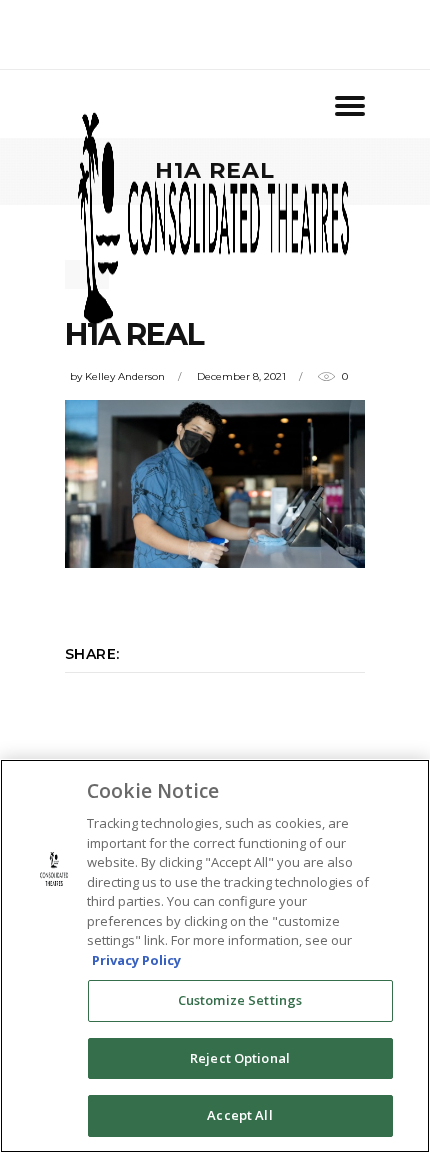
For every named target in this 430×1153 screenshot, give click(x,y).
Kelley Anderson (125, 376)
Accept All (239, 1115)
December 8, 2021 (241, 376)
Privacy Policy (136, 960)
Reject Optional (240, 1058)
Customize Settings (240, 1000)
